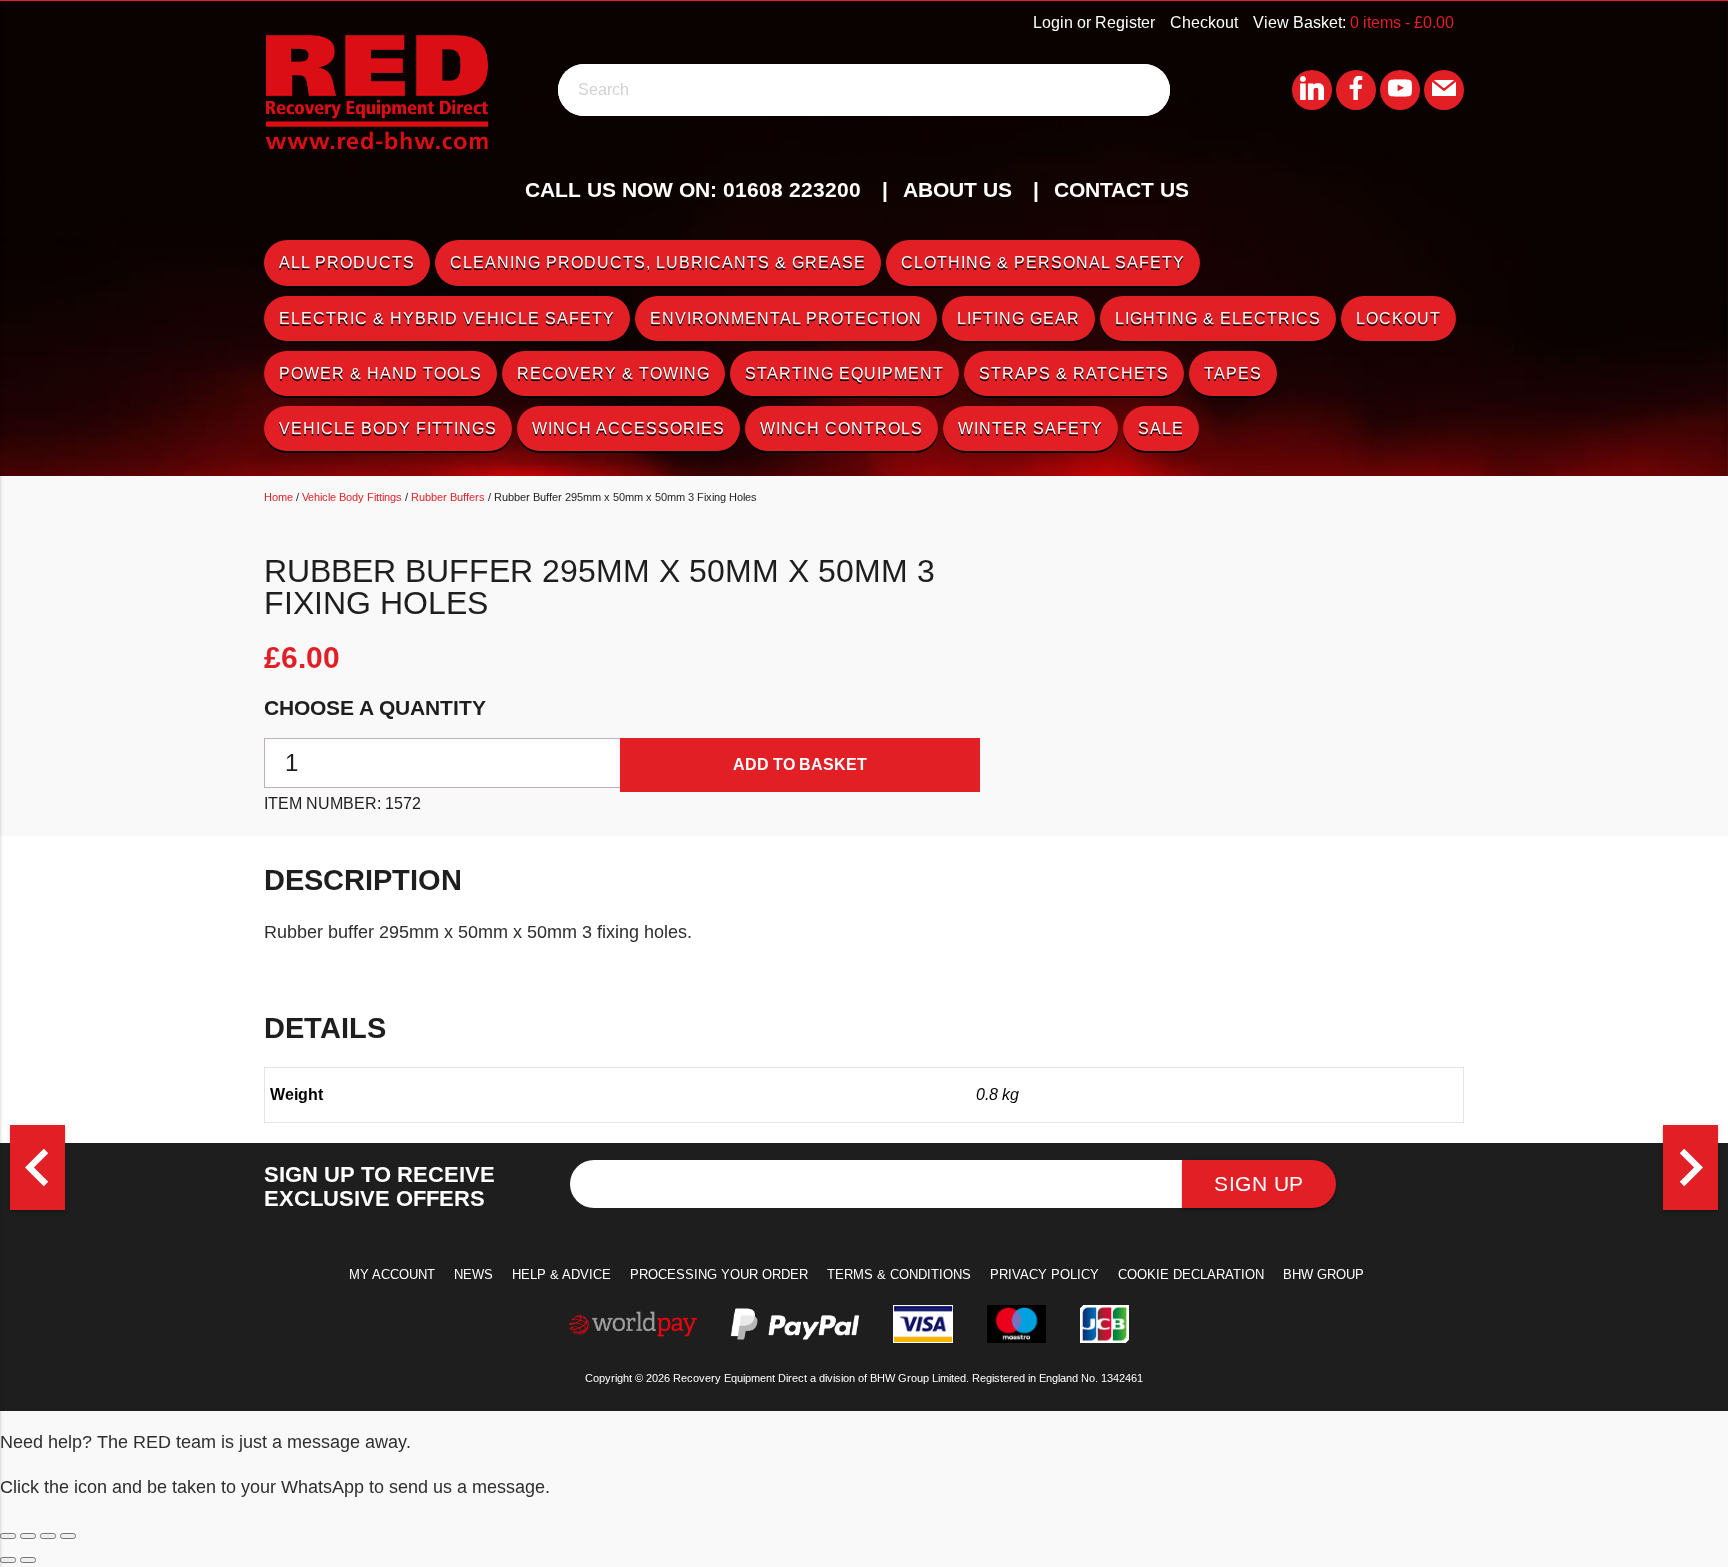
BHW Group (1323, 1274)
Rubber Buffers (448, 497)
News (473, 1274)
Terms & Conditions (899, 1274)
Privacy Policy (1044, 1274)
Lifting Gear (1018, 318)
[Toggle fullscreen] (28, 1536)
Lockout (1398, 318)
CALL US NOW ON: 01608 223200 (693, 189)
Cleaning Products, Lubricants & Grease (658, 262)
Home (278, 497)
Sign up (1259, 1183)
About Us (957, 189)
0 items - (1402, 22)
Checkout (1204, 22)
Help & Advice (561, 1274)
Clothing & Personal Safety (1043, 262)
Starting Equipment (844, 373)
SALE (1161, 428)
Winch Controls (841, 428)
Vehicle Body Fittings (388, 428)
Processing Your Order (719, 1274)
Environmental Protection (786, 318)
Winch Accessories (628, 428)
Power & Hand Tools (380, 373)
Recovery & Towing (613, 373)
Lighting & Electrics (1218, 318)
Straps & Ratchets (1074, 373)
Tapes (1233, 373)
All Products (347, 262)
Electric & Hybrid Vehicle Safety (447, 318)
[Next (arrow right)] (28, 1560)
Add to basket (800, 764)
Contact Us (1121, 189)
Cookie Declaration (1191, 1274)
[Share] (48, 1536)
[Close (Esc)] (68, 1536)
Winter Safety (1030, 428)
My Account (392, 1274)
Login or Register (1094, 22)
